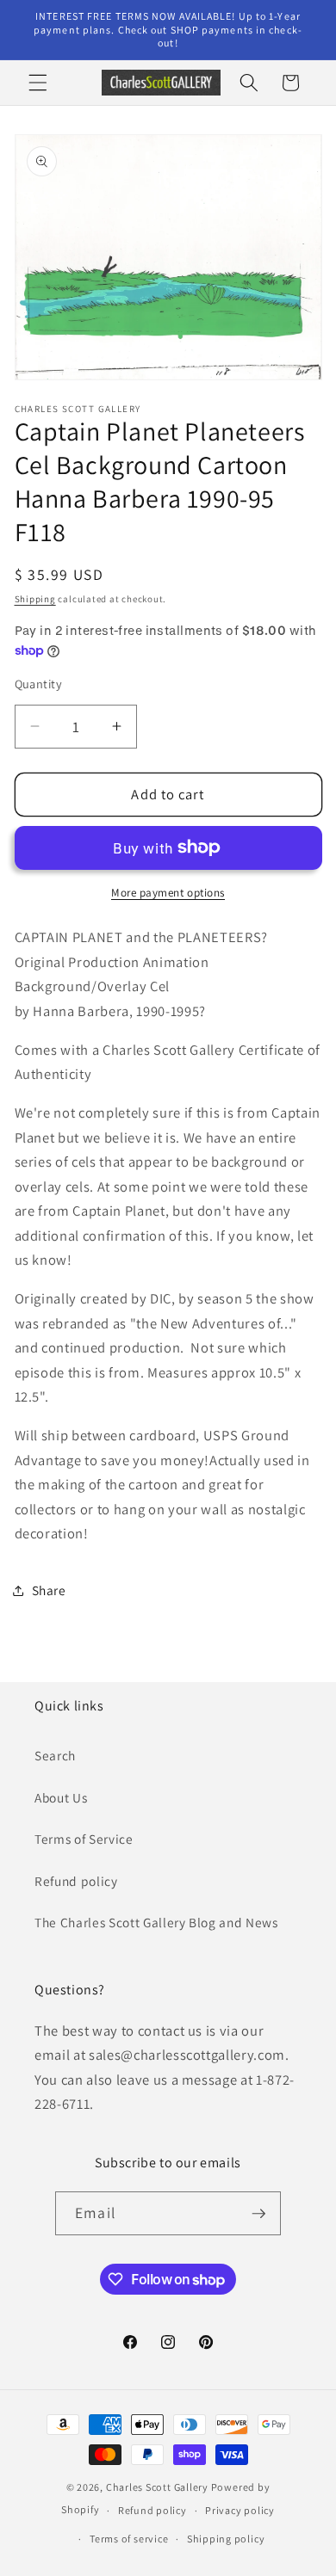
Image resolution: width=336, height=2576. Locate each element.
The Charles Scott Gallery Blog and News (156, 1922)
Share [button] (49, 1590)
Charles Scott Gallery (157, 2487)
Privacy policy (240, 2510)
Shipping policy (226, 2539)
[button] (38, 83)
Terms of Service (84, 1839)
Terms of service (129, 2539)
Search (55, 1755)
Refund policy (76, 1881)
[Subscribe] (258, 2214)
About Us (61, 1797)
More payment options (168, 893)
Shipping (35, 599)
